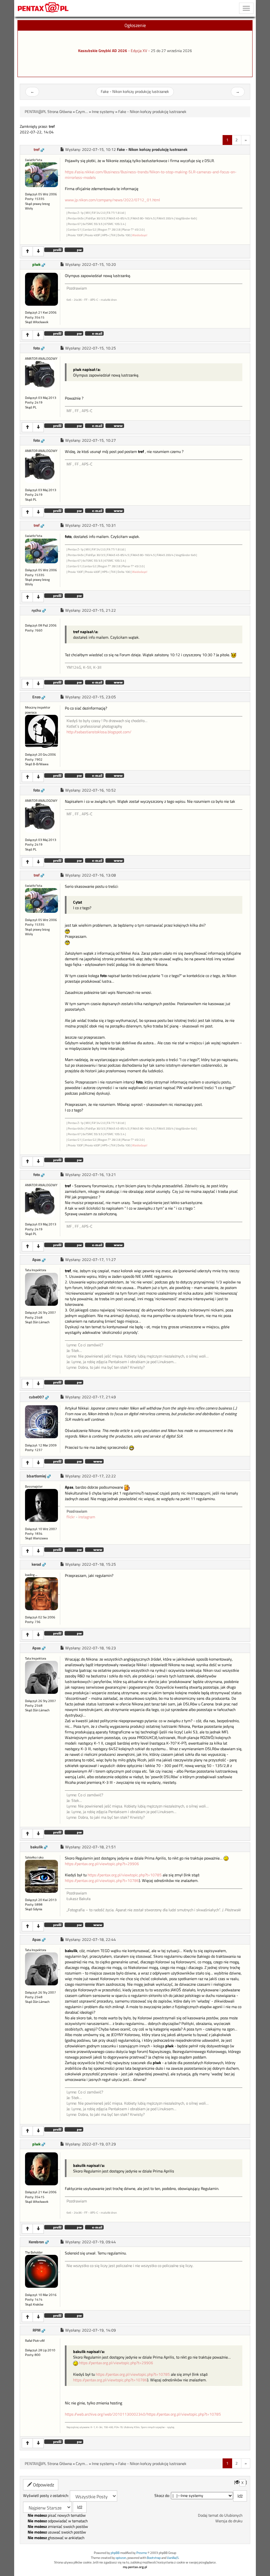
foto (37, 348)
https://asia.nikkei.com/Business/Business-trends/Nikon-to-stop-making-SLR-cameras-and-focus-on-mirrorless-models (151, 175)
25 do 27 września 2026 (171, 51)
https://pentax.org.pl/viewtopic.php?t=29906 (102, 1864)
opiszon (121, 2558)
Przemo (142, 2553)
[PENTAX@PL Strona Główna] (43, 8)
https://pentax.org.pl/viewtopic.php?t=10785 (125, 1875)
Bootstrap (154, 2558)
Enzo (36, 697)
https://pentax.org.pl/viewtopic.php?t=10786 (102, 1881)
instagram (87, 1517)
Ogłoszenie (135, 25)
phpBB (115, 2553)
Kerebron (36, 2242)
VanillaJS (173, 2558)
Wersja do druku (229, 2521)
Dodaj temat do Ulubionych (220, 2515)
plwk (36, 265)
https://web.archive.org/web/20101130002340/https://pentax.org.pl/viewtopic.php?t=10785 (143, 2414)
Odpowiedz (43, 2485)
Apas (37, 1260)
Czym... (82, 112)
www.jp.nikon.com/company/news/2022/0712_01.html (112, 200)
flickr (71, 1517)
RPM (37, 2330)
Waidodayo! (140, 235)
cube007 (37, 1397)
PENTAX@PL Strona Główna (48, 112)
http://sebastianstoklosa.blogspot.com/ (99, 732)
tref (37, 150)
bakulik (37, 1847)
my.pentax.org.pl (135, 2567)
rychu (36, 610)
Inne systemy (103, 112)
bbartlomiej (36, 1476)
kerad (36, 1564)
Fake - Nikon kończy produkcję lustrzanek (135, 92)
